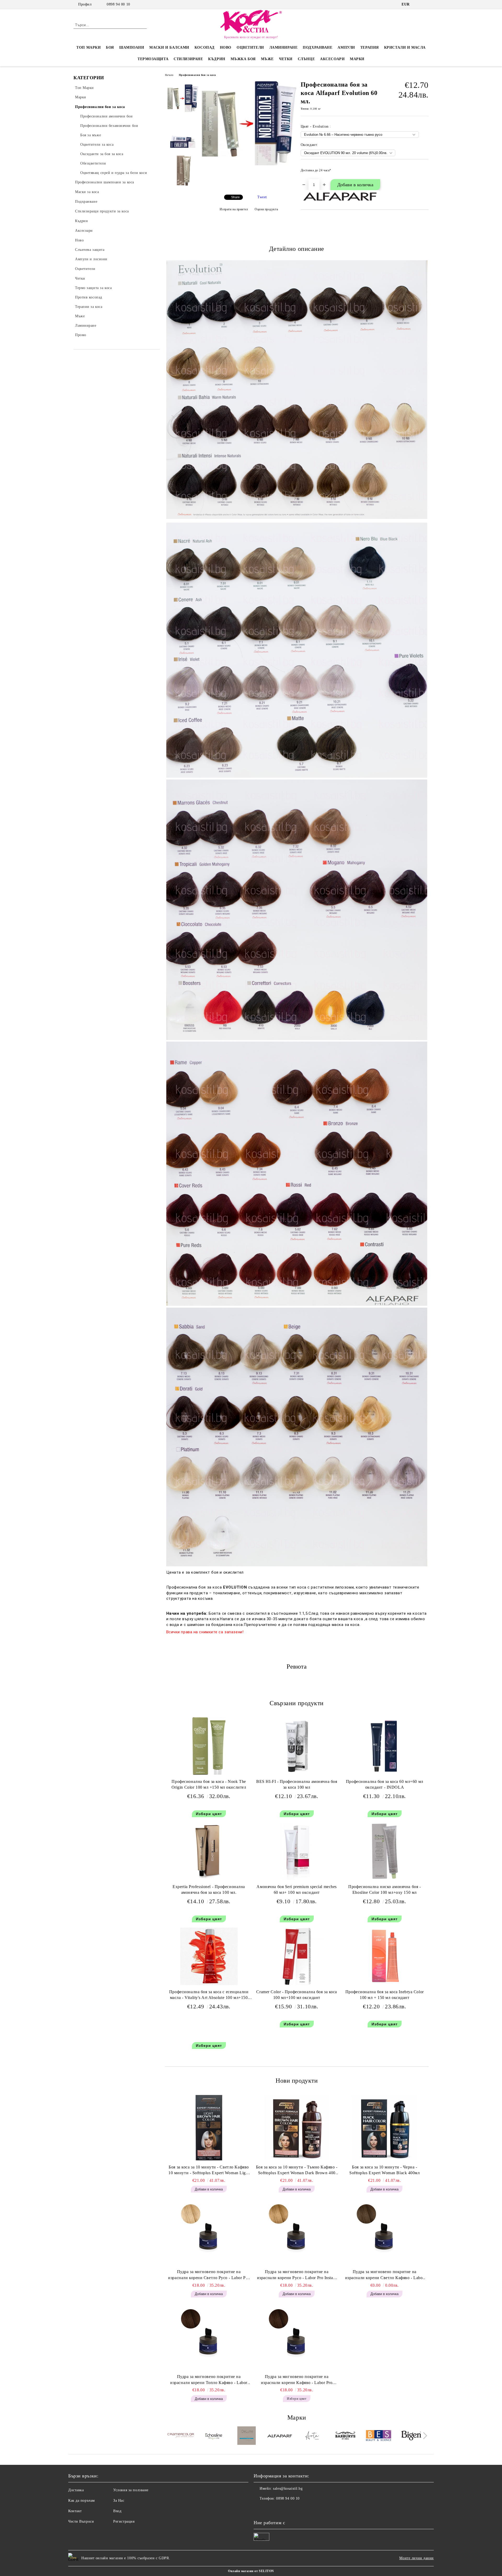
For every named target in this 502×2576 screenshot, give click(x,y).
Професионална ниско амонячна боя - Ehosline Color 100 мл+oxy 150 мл (384, 1890)
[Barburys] (346, 2436)
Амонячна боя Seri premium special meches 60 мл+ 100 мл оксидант (296, 1890)
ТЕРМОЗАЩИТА (153, 59)
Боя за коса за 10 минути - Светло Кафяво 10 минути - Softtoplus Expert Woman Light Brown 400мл (209, 2171)
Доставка (76, 2490)
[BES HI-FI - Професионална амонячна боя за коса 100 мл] (297, 1746)
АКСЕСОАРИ (332, 59)
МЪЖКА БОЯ (243, 59)
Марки (357, 59)
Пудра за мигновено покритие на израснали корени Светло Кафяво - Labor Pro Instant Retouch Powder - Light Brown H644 (385, 2275)
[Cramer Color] (181, 2436)
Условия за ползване (131, 2490)
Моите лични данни (417, 2558)
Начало (169, 75)
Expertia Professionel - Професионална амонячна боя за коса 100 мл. (209, 1890)
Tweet (262, 197)
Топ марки (89, 47)
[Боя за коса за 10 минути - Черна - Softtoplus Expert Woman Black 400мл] (385, 2128)
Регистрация (124, 2521)
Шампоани (132, 47)
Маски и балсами (169, 47)
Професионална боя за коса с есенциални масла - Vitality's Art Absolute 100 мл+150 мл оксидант (209, 1996)
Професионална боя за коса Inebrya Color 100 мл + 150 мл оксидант (385, 1995)
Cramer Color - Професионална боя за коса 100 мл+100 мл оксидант (296, 1995)
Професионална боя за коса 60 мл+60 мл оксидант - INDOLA (385, 1784)
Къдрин (217, 59)
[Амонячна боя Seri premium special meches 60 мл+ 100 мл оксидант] (297, 1851)
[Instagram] (426, 4)
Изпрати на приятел (234, 209)
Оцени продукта (266, 209)
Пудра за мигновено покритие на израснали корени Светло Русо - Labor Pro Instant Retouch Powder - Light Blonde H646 (209, 2275)
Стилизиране (188, 59)
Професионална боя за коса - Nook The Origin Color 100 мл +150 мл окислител (209, 1784)
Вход (117, 2511)
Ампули (346, 47)
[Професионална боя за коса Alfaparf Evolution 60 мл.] (249, 164)
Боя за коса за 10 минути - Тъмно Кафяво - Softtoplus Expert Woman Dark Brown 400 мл (297, 2171)
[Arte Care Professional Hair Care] (313, 2436)
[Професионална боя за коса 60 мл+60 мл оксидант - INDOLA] (385, 1746)
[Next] (424, 2436)
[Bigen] (411, 2436)
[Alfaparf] (280, 2436)
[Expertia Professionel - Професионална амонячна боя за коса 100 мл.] (209, 1851)
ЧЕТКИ (286, 59)
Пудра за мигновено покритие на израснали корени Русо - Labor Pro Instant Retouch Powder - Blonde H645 (297, 2275)
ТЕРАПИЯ (370, 47)
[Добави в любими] (425, 172)
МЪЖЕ (267, 59)
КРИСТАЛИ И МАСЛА (405, 47)
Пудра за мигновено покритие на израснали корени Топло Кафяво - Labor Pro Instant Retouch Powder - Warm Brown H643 (209, 2380)
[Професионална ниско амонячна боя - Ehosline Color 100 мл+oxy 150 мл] (385, 1851)
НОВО (226, 47)
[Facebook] (418, 4)
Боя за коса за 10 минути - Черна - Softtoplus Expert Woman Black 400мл (385, 2170)
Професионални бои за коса (197, 75)
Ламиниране (284, 47)
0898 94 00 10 (118, 4)
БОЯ (110, 47)
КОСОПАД (205, 47)
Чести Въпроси (81, 2521)
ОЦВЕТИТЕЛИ (250, 47)
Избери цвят (209, 1814)
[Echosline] (214, 2436)
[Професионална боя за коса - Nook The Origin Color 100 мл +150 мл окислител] (209, 1746)
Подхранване (318, 47)
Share (235, 197)
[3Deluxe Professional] (247, 2436)
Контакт (75, 2511)
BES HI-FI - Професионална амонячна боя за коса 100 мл (297, 1784)
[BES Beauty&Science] (378, 2436)
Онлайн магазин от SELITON (251, 2571)
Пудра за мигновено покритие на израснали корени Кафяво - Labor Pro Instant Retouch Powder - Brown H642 (297, 2380)
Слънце (306, 59)
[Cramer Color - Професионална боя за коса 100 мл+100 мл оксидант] (297, 1956)
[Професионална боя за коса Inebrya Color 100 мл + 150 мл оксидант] (385, 1956)
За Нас (119, 2501)
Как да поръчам (82, 2501)
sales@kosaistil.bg (288, 2489)
